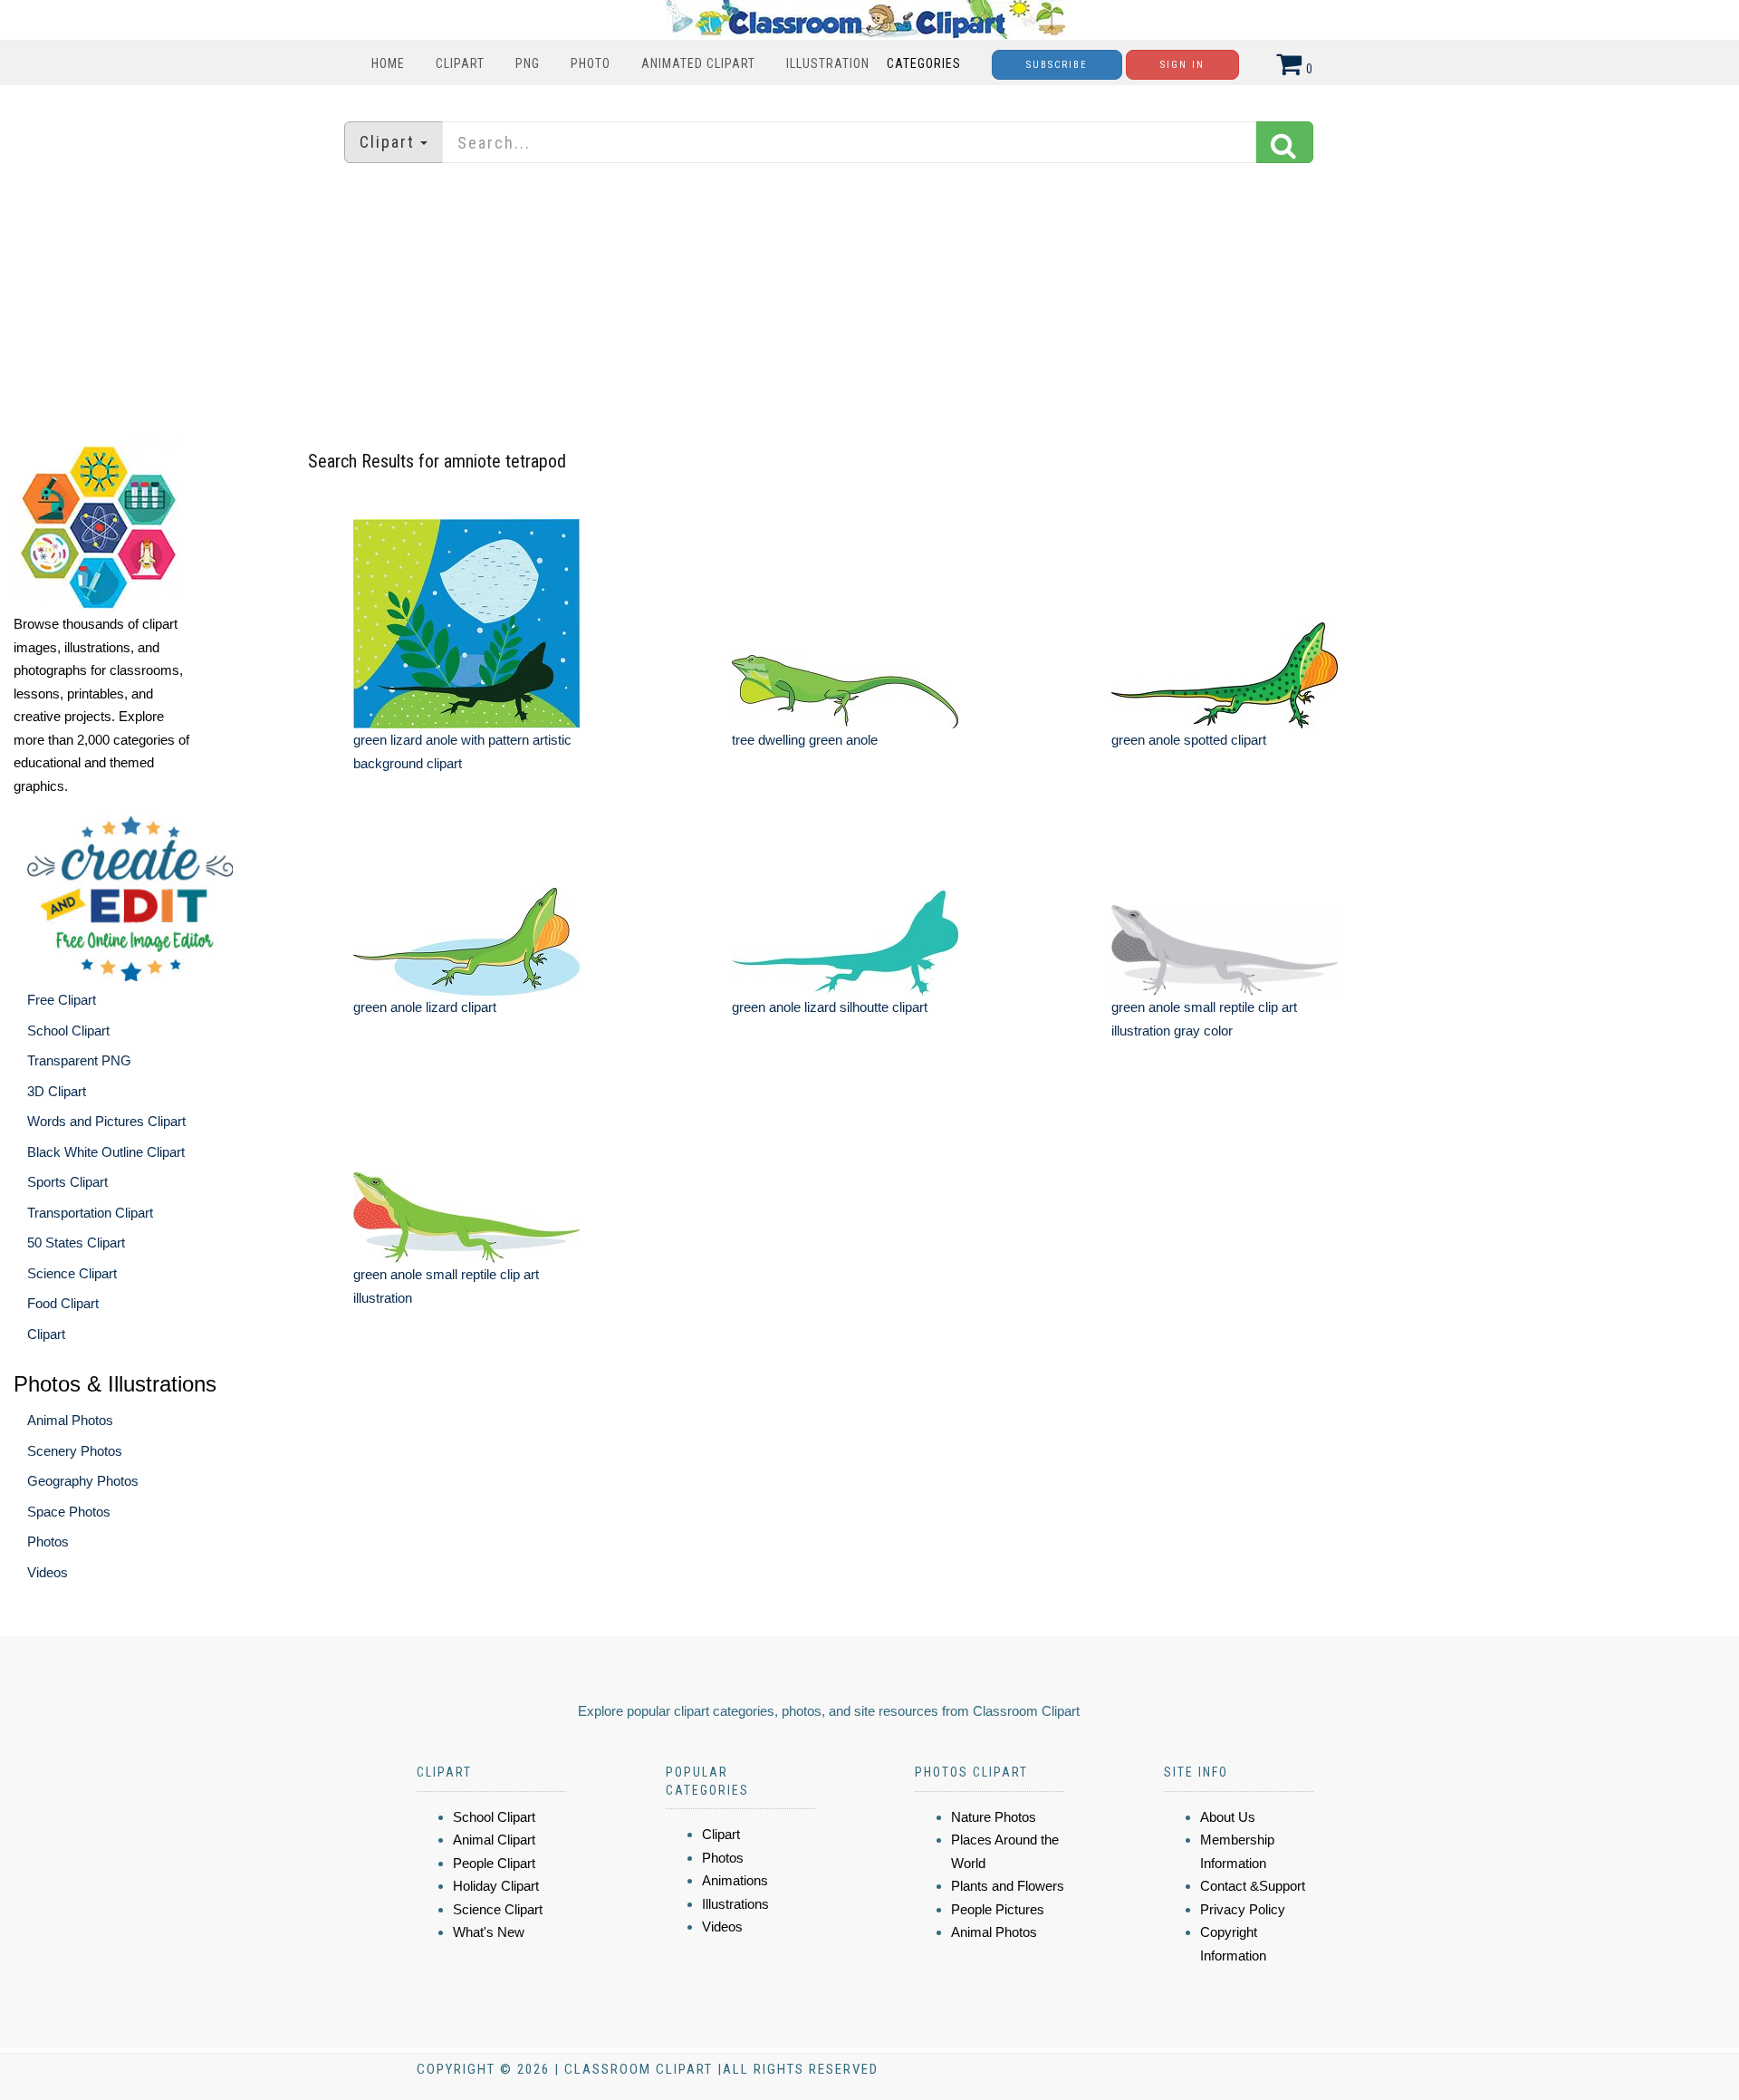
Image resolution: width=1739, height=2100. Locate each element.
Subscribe (1057, 65)
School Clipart (68, 1031)
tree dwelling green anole (805, 740)
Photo (591, 63)
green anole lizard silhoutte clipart (830, 1007)
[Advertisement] (869, 303)
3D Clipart (57, 1091)
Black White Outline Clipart (106, 1152)
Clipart (460, 63)
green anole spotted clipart (1189, 740)
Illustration (828, 63)
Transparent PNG (79, 1060)
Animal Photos (70, 1420)
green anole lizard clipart (425, 1007)
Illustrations (735, 1904)
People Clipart (494, 1863)
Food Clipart (63, 1303)
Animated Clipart (698, 63)
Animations (735, 1880)
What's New (489, 1932)
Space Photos (69, 1512)
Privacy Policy (1243, 1909)
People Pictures (998, 1909)
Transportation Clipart (90, 1213)
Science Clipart (72, 1273)
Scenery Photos (75, 1451)
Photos (48, 1541)
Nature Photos (994, 1817)
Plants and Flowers (1008, 1886)
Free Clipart (62, 1000)
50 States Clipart (76, 1243)
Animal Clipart (494, 1840)
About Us (1228, 1817)
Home (388, 63)
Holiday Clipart (496, 1886)
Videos (48, 1572)
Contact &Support (1253, 1886)
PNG (528, 63)
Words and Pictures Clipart (106, 1121)
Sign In (1182, 65)
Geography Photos (83, 1481)
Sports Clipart (67, 1182)
